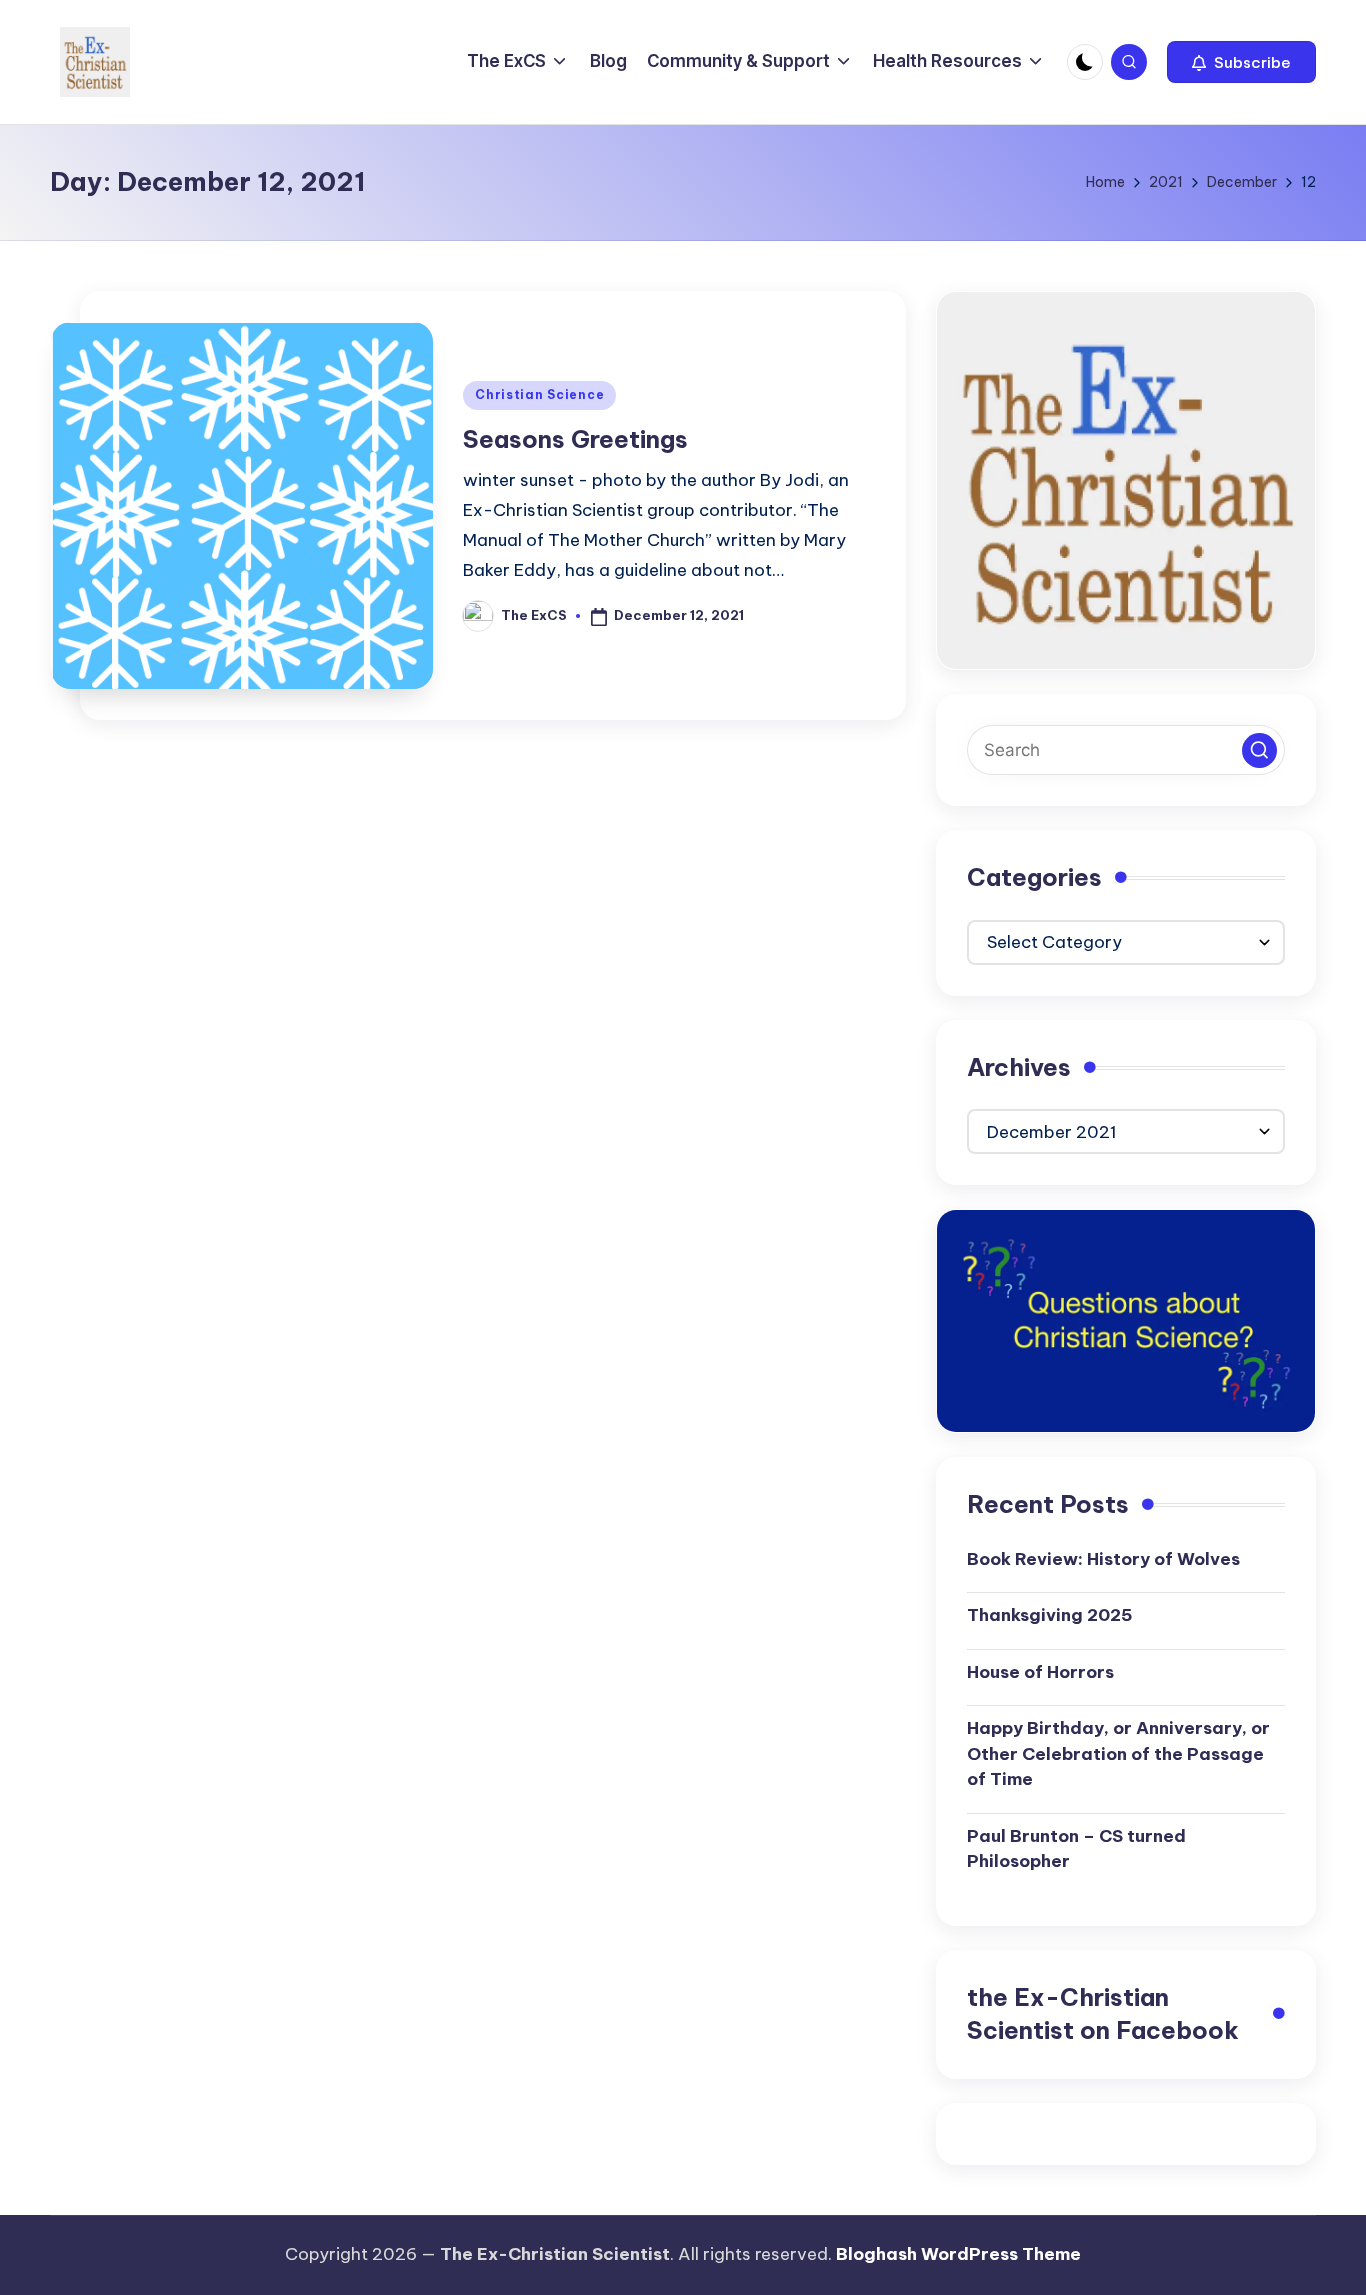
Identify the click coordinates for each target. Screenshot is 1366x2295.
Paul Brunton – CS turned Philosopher (1076, 1849)
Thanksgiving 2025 (1050, 1615)
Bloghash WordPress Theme (958, 2254)
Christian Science (539, 394)
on (1103, 2014)
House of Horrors (1040, 1672)
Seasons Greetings (575, 439)
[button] (1241, 62)
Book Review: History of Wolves (1103, 1559)
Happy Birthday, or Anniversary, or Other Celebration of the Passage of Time (1118, 1753)
